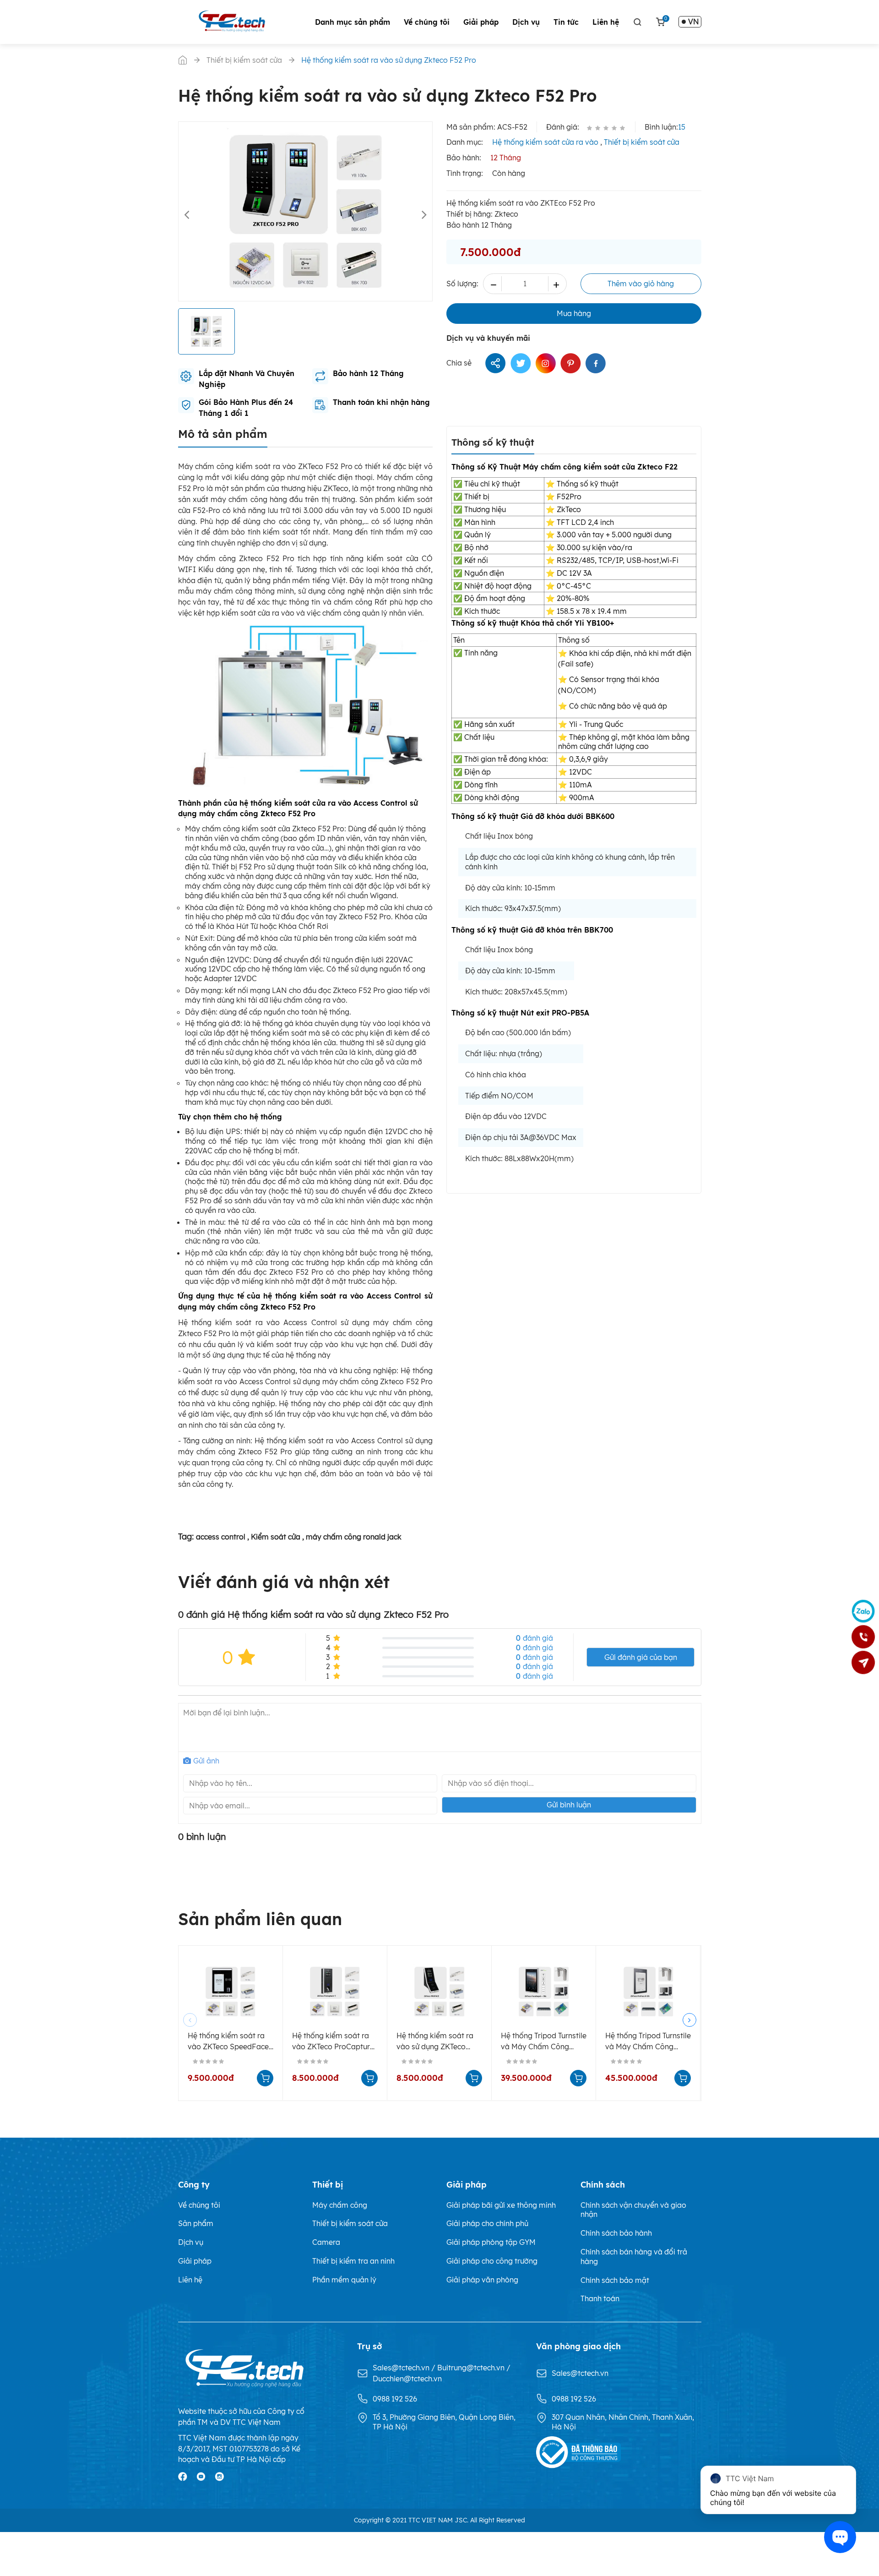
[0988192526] (863, 1637)
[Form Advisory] (863, 1663)
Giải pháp (481, 22)
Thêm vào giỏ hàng (641, 284)
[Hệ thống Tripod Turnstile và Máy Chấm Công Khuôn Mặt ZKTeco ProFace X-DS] (648, 1992)
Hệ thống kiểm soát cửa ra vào (545, 142)
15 (682, 127)
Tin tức (566, 22)
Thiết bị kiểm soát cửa (642, 142)
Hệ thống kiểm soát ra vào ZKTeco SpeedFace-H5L (230, 2042)
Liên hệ (606, 22)
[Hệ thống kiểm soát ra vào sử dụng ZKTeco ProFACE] (439, 1992)
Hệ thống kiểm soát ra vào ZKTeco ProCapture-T (334, 2042)
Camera (326, 2242)
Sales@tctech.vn (402, 2368)
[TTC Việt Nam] (234, 21)
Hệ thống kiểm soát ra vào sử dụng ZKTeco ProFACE (435, 2042)
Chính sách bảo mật (615, 2280)
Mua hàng (574, 313)
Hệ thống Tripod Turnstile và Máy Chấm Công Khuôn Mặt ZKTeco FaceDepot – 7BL (544, 2042)
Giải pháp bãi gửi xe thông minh (501, 2205)
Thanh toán (600, 2298)
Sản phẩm (196, 2223)
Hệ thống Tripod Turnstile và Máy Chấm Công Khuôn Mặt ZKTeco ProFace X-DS (648, 2042)
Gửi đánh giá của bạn (641, 1657)
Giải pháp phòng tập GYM (491, 2242)
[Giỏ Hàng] (660, 22)
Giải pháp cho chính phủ (487, 2223)
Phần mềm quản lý (344, 2280)
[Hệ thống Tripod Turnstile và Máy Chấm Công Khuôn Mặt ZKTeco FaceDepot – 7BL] (544, 1992)
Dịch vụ (526, 22)
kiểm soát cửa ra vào (258, 613)
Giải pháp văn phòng (482, 2280)
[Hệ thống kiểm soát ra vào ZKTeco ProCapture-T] (335, 1992)
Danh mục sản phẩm (353, 22)
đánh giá (534, 1638)
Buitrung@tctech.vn (472, 2368)
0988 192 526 (395, 2399)
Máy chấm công (340, 2205)
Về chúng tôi (427, 22)
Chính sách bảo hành (616, 2233)
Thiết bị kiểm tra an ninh (353, 2261)
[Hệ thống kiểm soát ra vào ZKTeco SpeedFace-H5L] (231, 1992)
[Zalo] (863, 1611)
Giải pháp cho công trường (492, 2261)
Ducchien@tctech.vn (407, 2379)
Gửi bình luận (569, 1805)
